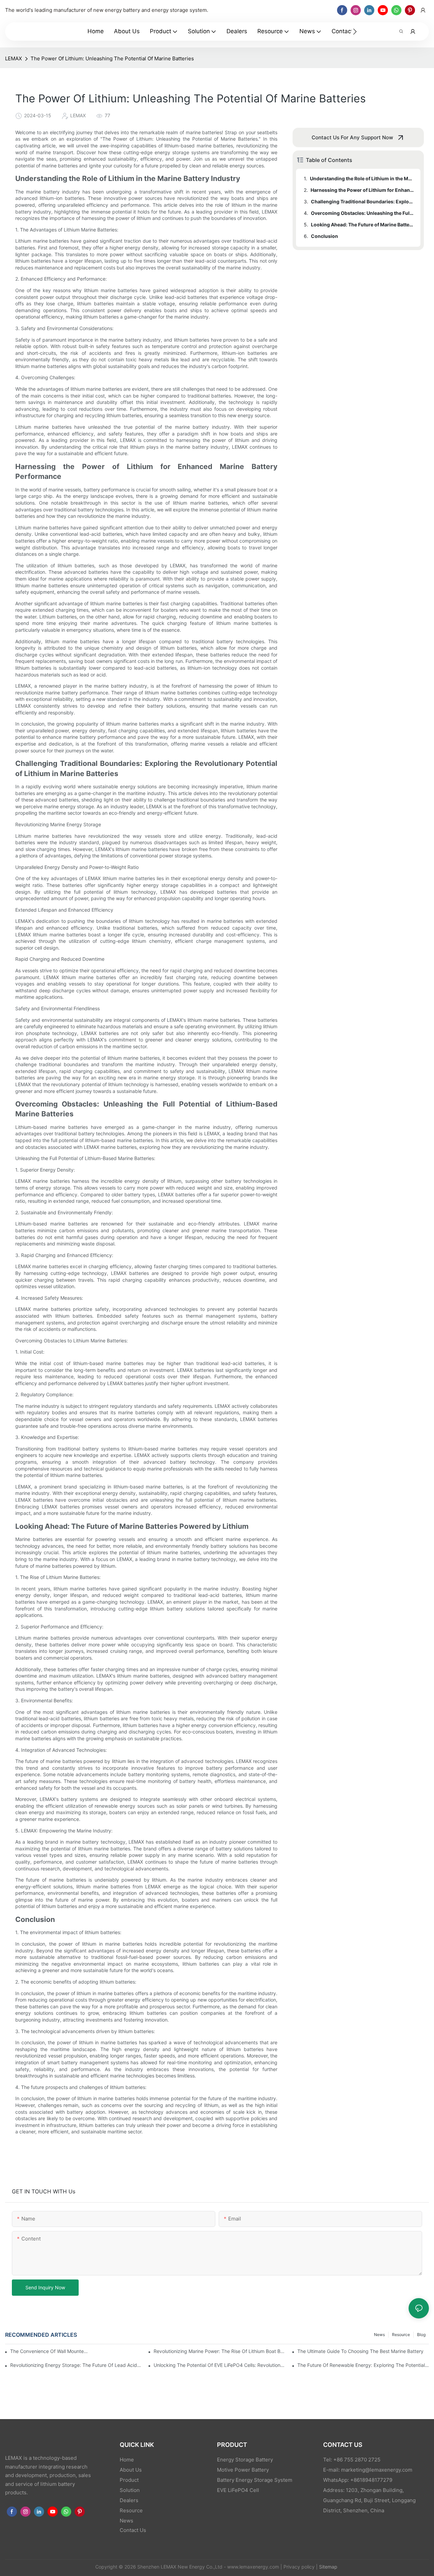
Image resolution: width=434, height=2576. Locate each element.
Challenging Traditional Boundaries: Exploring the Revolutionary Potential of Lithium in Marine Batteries (362, 201)
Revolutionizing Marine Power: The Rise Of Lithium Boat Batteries (219, 2351)
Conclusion (324, 236)
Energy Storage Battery (245, 2460)
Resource (401, 2335)
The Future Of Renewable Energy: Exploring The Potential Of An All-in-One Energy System (363, 2365)
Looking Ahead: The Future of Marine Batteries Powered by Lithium (362, 225)
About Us (131, 2470)
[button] (355, 32)
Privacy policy (299, 2567)
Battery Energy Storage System (255, 2480)
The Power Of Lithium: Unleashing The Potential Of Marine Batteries (112, 58)
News (379, 2335)
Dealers (129, 2500)
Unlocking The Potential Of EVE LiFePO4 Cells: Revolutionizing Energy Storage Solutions (219, 2365)
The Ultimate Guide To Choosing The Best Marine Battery (360, 2351)
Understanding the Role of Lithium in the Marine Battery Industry (362, 178)
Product (129, 2480)
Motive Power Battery (243, 2470)
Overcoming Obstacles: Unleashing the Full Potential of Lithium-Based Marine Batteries (362, 213)
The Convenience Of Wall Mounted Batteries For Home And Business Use (49, 2351)
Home (127, 2460)
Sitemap (328, 2567)
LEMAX (14, 58)
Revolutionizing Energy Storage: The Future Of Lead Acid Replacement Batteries (76, 2365)
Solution (130, 2490)
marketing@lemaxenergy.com (377, 2470)
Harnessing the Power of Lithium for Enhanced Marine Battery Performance (362, 190)
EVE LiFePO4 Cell (238, 2490)
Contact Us (133, 2530)
